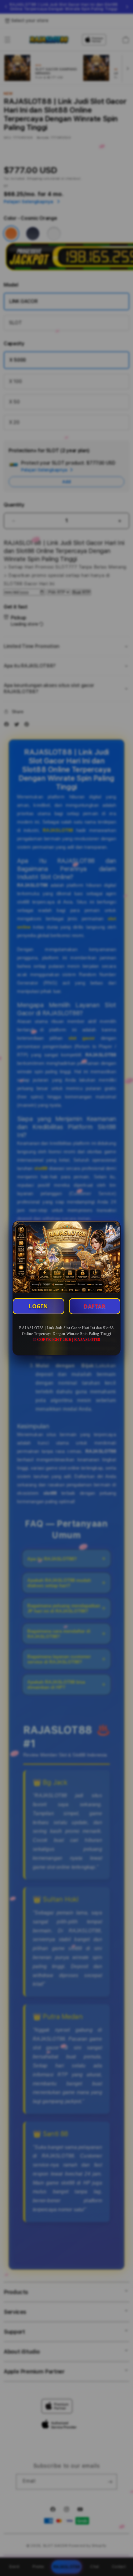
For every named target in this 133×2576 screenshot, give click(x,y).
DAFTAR (95, 1306)
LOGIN (38, 1306)
